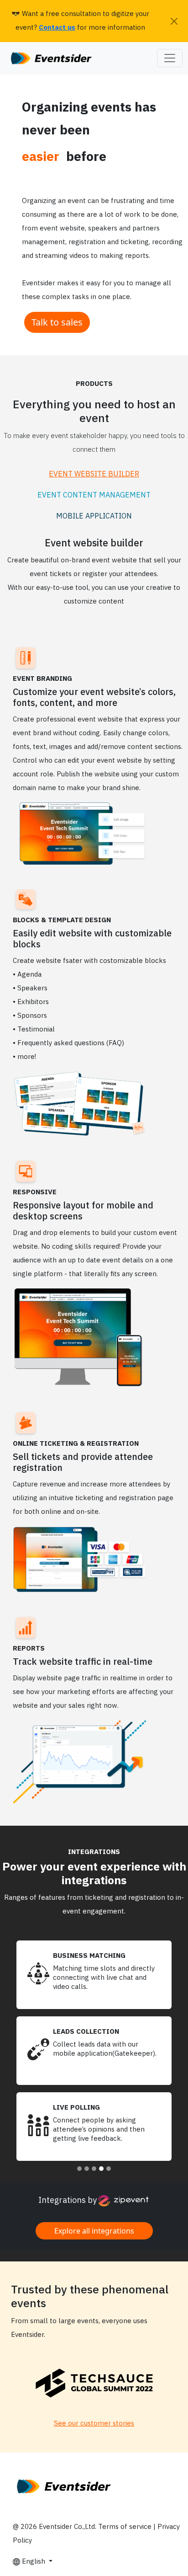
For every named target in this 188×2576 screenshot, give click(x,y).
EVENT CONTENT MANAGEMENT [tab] (94, 495)
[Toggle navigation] (170, 58)
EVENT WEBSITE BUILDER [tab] (94, 474)
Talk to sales (57, 322)
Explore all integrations (94, 2231)
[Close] (174, 21)
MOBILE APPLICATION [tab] (94, 516)
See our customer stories (94, 2424)
